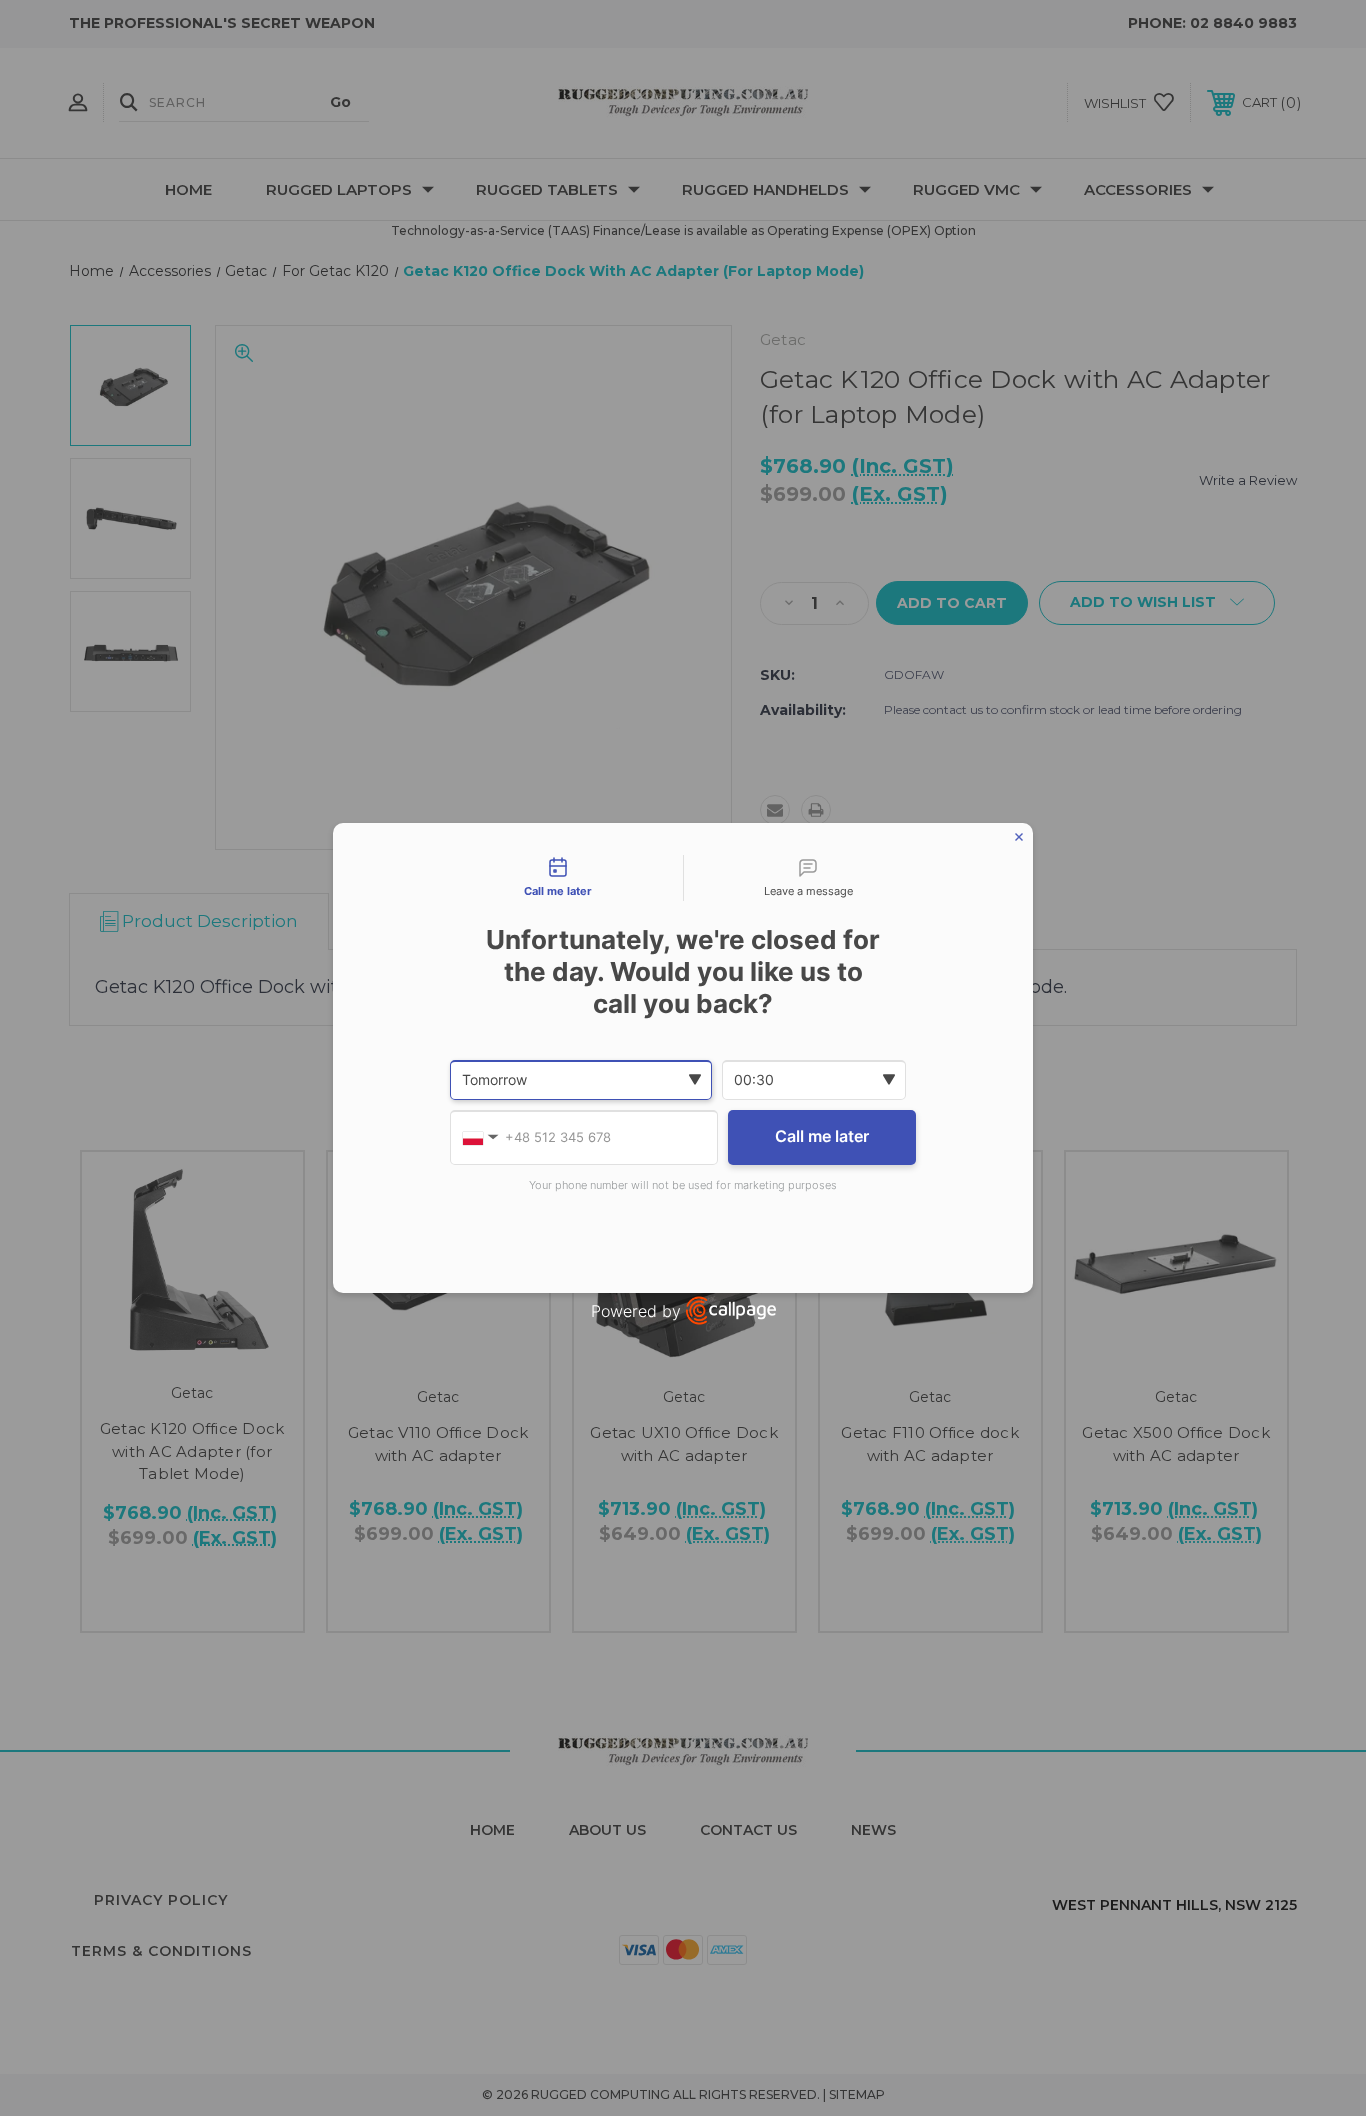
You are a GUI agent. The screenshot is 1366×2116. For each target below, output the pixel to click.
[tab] (558, 878)
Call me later (822, 1136)
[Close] (1019, 837)
